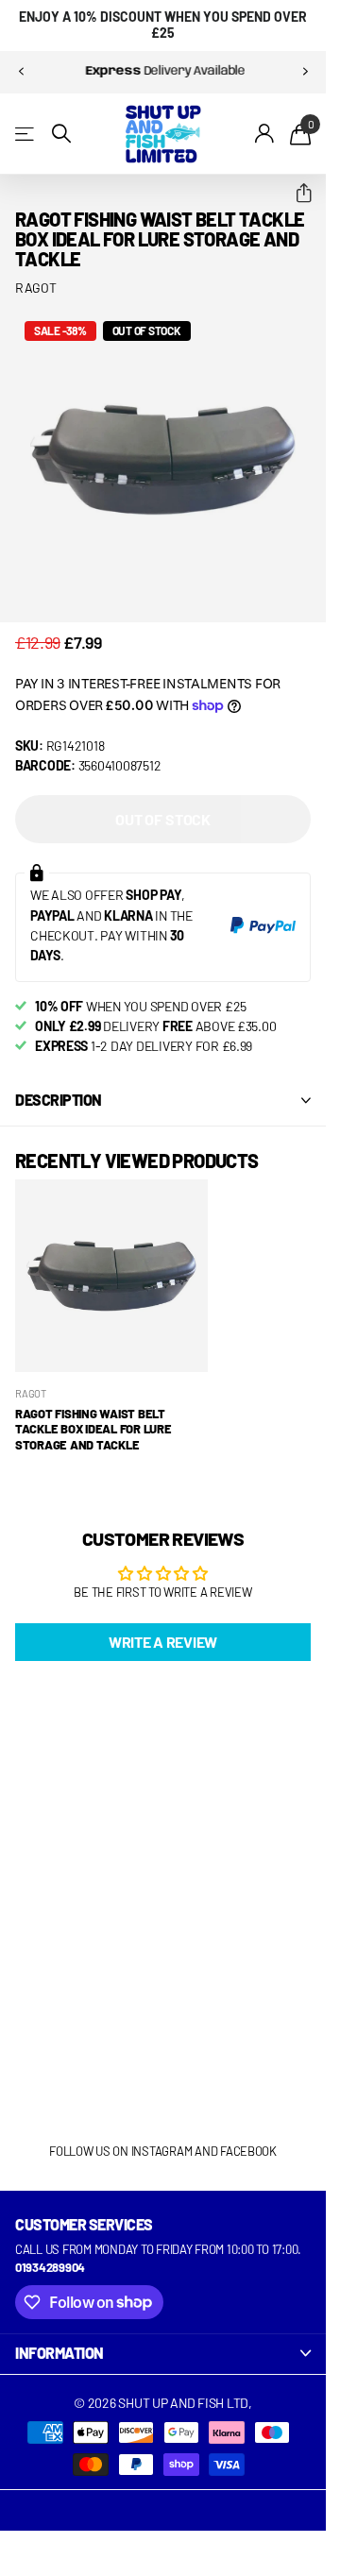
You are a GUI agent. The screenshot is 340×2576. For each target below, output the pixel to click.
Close (163, 2354)
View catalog (26, 134)
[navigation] (21, 72)
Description (59, 1100)
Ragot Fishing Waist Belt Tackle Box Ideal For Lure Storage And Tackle (93, 1429)
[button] (296, 194)
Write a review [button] (163, 1642)
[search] (61, 134)
